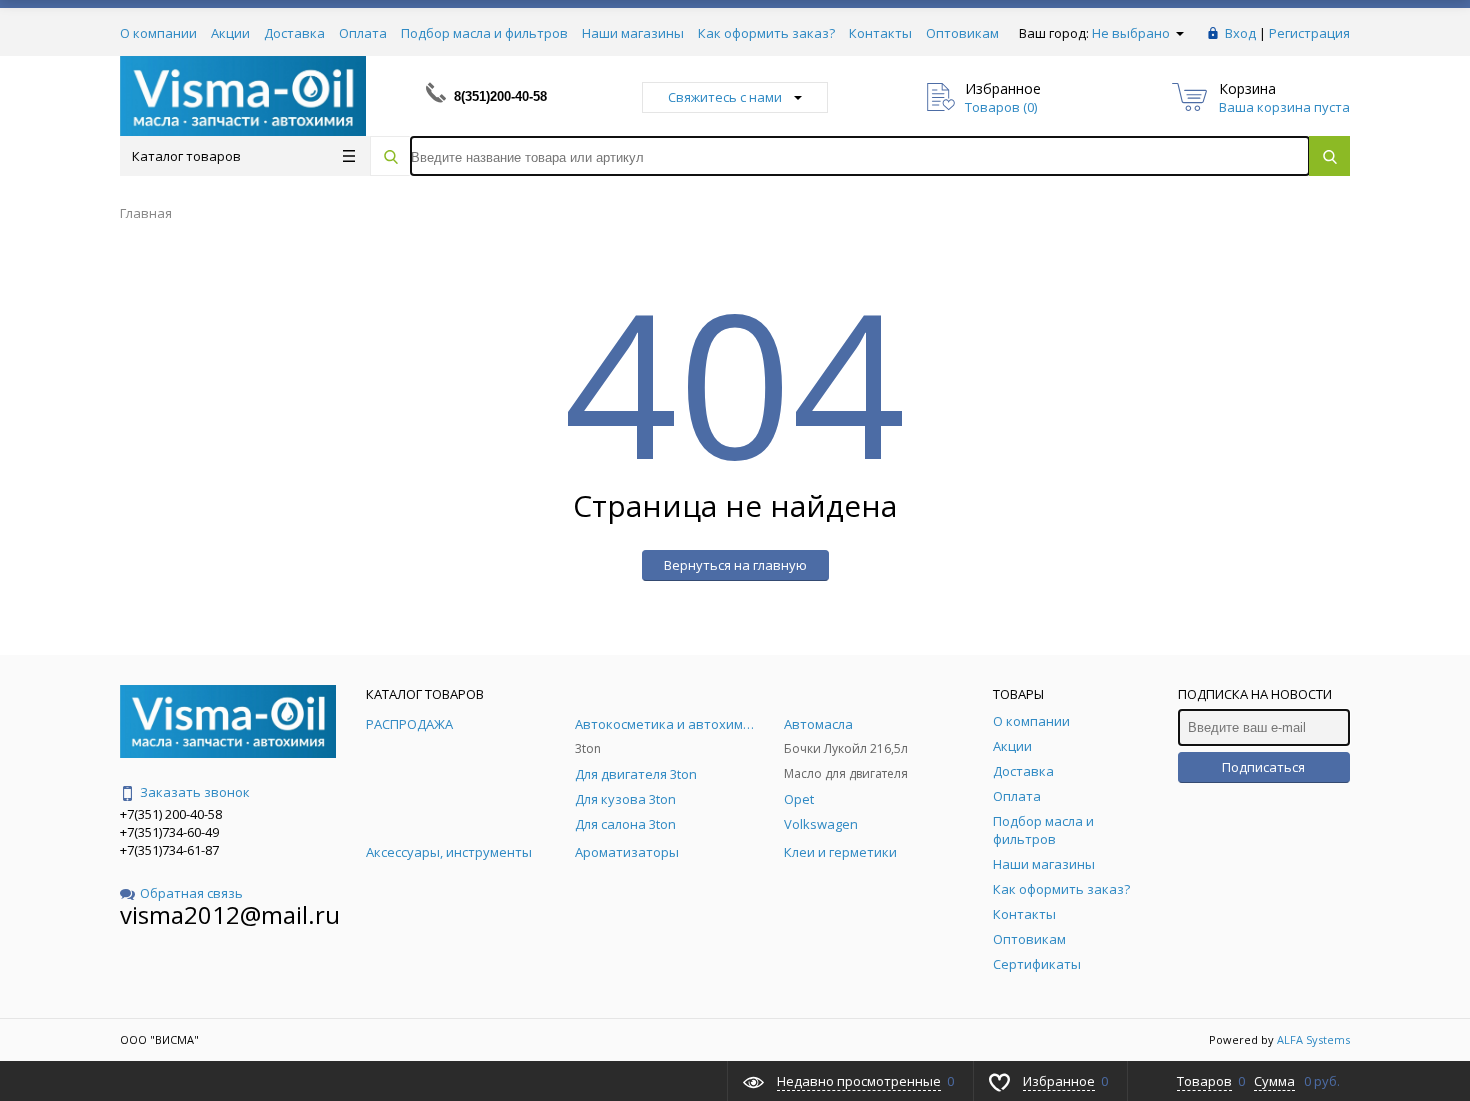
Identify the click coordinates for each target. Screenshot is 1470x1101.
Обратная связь (191, 893)
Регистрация (1309, 33)
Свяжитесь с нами (725, 97)
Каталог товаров (186, 156)
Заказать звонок (195, 792)
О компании (158, 33)
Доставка (294, 33)
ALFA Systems (1313, 1039)
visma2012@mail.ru (230, 914)
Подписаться (1263, 767)
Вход (1240, 33)
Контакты (880, 33)
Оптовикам (962, 33)
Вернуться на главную (735, 565)
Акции (230, 33)
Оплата (363, 33)
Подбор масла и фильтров (484, 33)
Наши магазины (633, 33)
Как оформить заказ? (766, 33)
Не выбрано (1132, 33)
